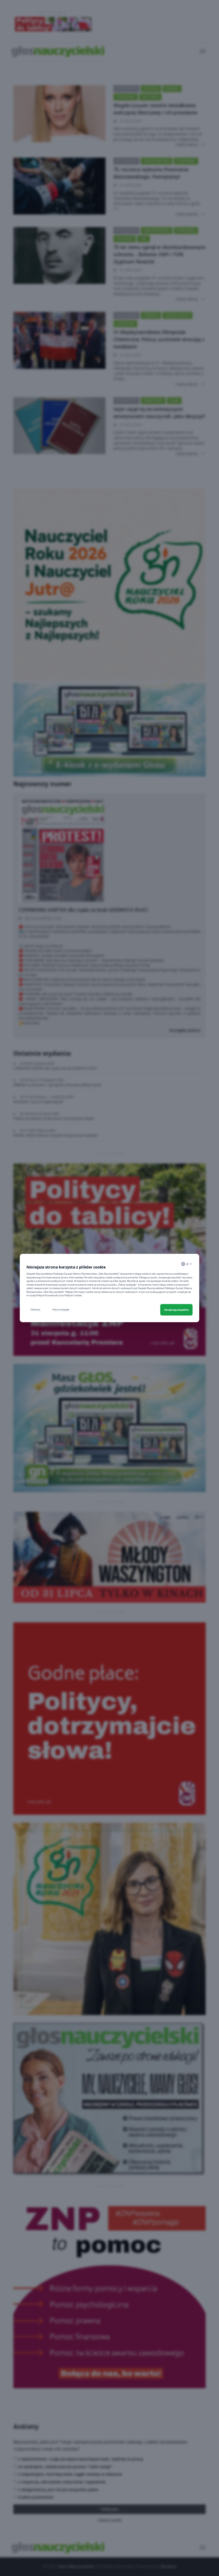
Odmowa (35, 1310)
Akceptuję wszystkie (176, 1310)
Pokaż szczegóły (61, 1310)
